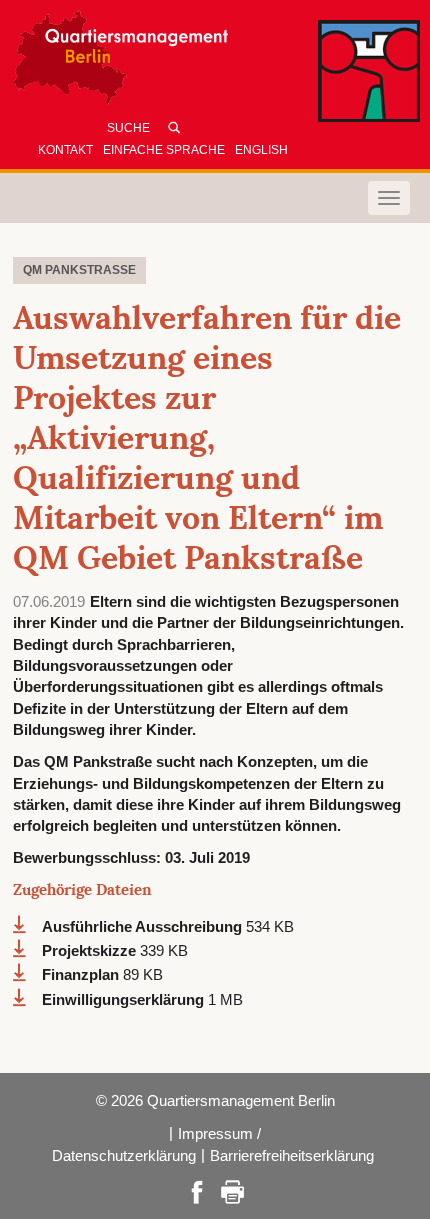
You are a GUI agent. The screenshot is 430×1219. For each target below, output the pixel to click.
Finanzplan (82, 974)
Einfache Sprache (164, 150)
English (261, 150)
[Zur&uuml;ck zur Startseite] (195, 62)
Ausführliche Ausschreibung (144, 926)
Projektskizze (91, 950)
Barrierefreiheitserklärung (292, 1155)
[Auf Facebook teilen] (197, 1190)
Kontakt (65, 150)
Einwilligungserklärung (125, 999)
